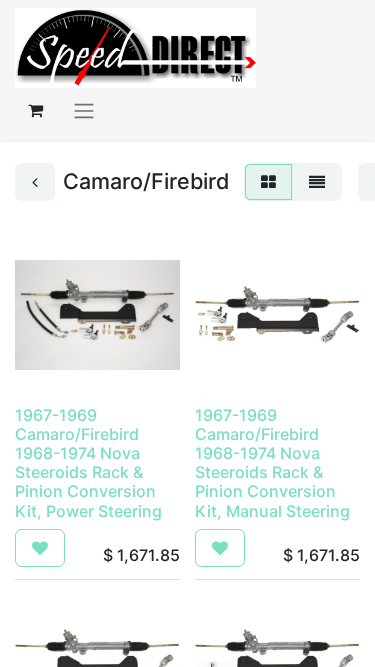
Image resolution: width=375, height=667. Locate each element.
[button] (40, 548)
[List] (317, 182)
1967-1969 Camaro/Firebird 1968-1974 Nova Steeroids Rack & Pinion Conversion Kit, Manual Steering (272, 463)
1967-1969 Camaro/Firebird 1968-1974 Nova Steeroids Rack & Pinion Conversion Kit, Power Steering (88, 463)
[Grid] (268, 182)
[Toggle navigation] (84, 110)
